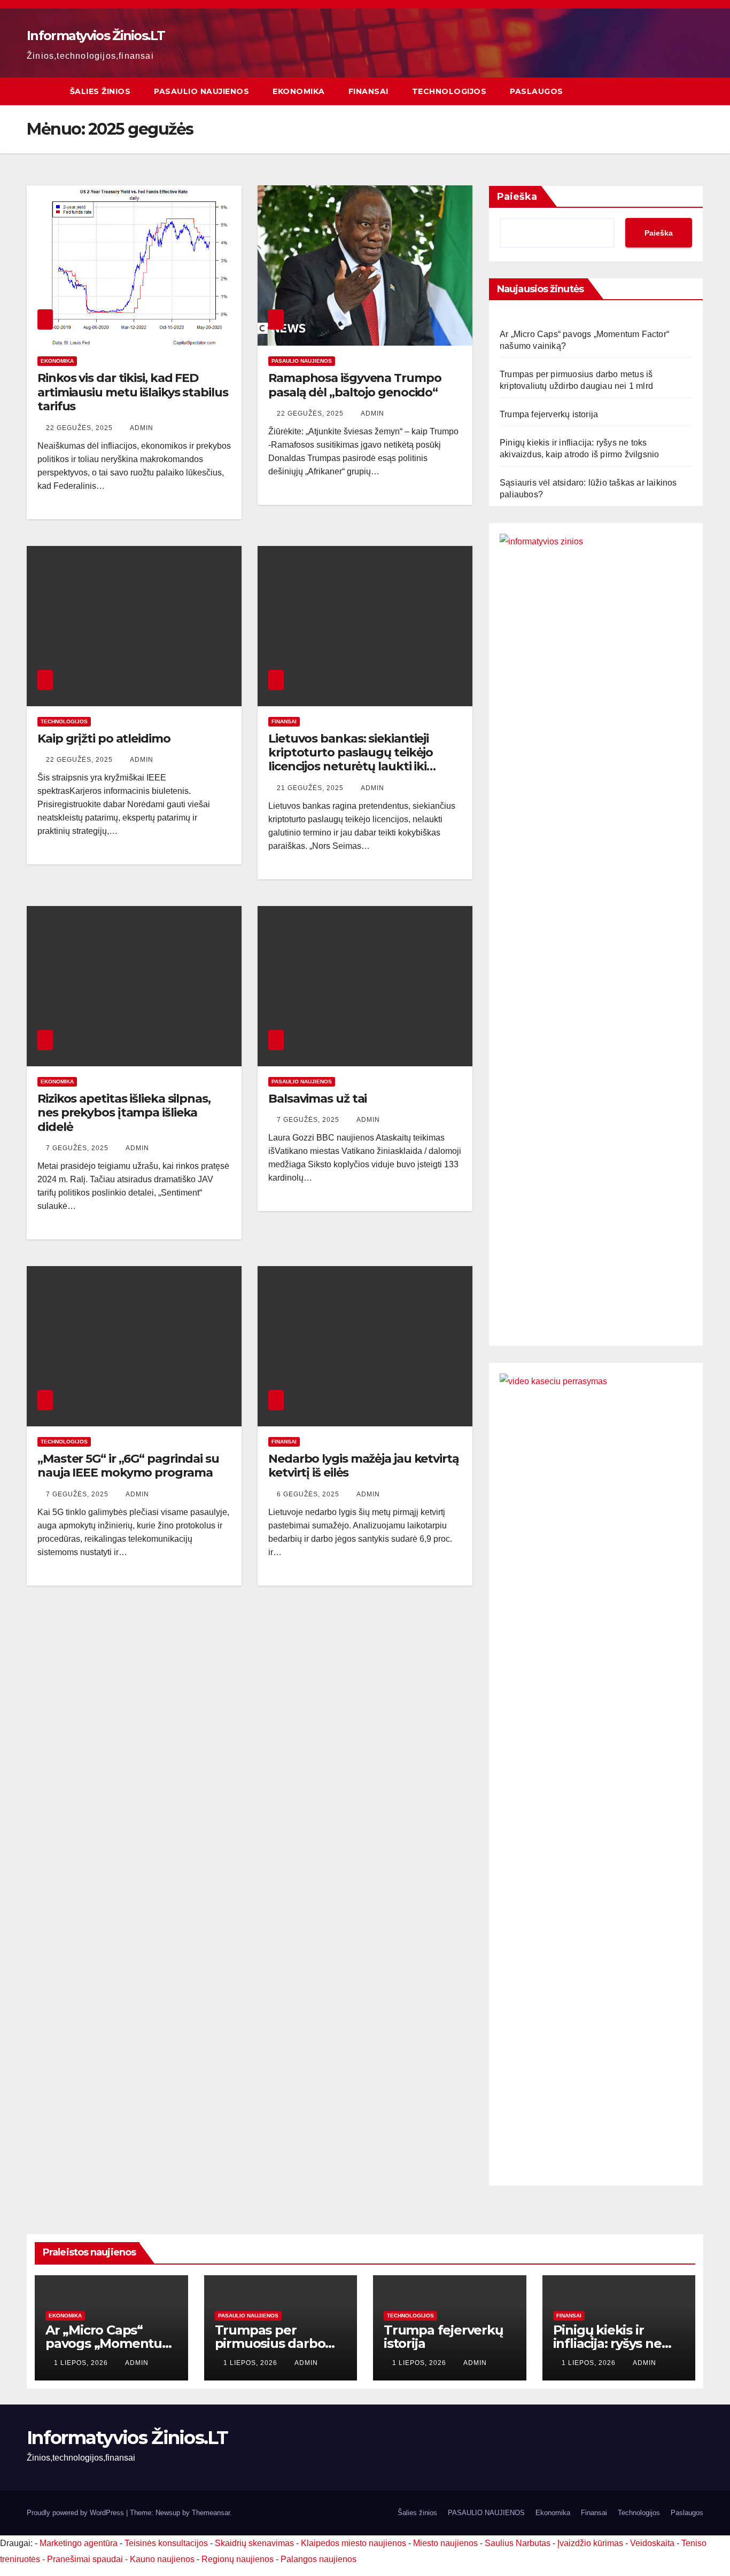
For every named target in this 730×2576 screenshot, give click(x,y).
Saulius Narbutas (518, 2543)
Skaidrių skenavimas (254, 2543)
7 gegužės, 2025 (78, 1148)
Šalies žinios (100, 91)
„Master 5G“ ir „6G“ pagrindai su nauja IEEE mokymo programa (128, 1466)
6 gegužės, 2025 (309, 1494)
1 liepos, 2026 (82, 2363)
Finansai (368, 91)
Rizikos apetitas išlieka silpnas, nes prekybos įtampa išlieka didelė (124, 1113)
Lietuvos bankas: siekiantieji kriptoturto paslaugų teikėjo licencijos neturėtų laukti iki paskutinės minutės (351, 760)
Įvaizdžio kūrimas (590, 2543)
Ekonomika (299, 91)
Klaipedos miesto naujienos (354, 2543)
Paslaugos (537, 91)
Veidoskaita (652, 2543)
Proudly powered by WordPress (76, 2513)
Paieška (517, 197)
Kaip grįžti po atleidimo (104, 739)
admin (142, 428)
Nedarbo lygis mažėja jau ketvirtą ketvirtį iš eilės (364, 1466)
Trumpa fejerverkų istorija (549, 414)
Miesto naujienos (445, 2543)
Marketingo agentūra (79, 2543)
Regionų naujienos (238, 2559)
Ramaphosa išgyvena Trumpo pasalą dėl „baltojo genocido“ (355, 385)
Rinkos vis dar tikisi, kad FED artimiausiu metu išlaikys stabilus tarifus (133, 392)
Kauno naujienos (162, 2559)
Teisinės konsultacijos (166, 2543)
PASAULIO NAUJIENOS (201, 91)
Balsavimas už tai (317, 1099)
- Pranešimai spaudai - (86, 2559)
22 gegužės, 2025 (80, 428)
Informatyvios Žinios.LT (96, 36)
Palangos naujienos (319, 2559)
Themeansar (211, 2513)
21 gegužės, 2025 (311, 788)
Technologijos (449, 91)
